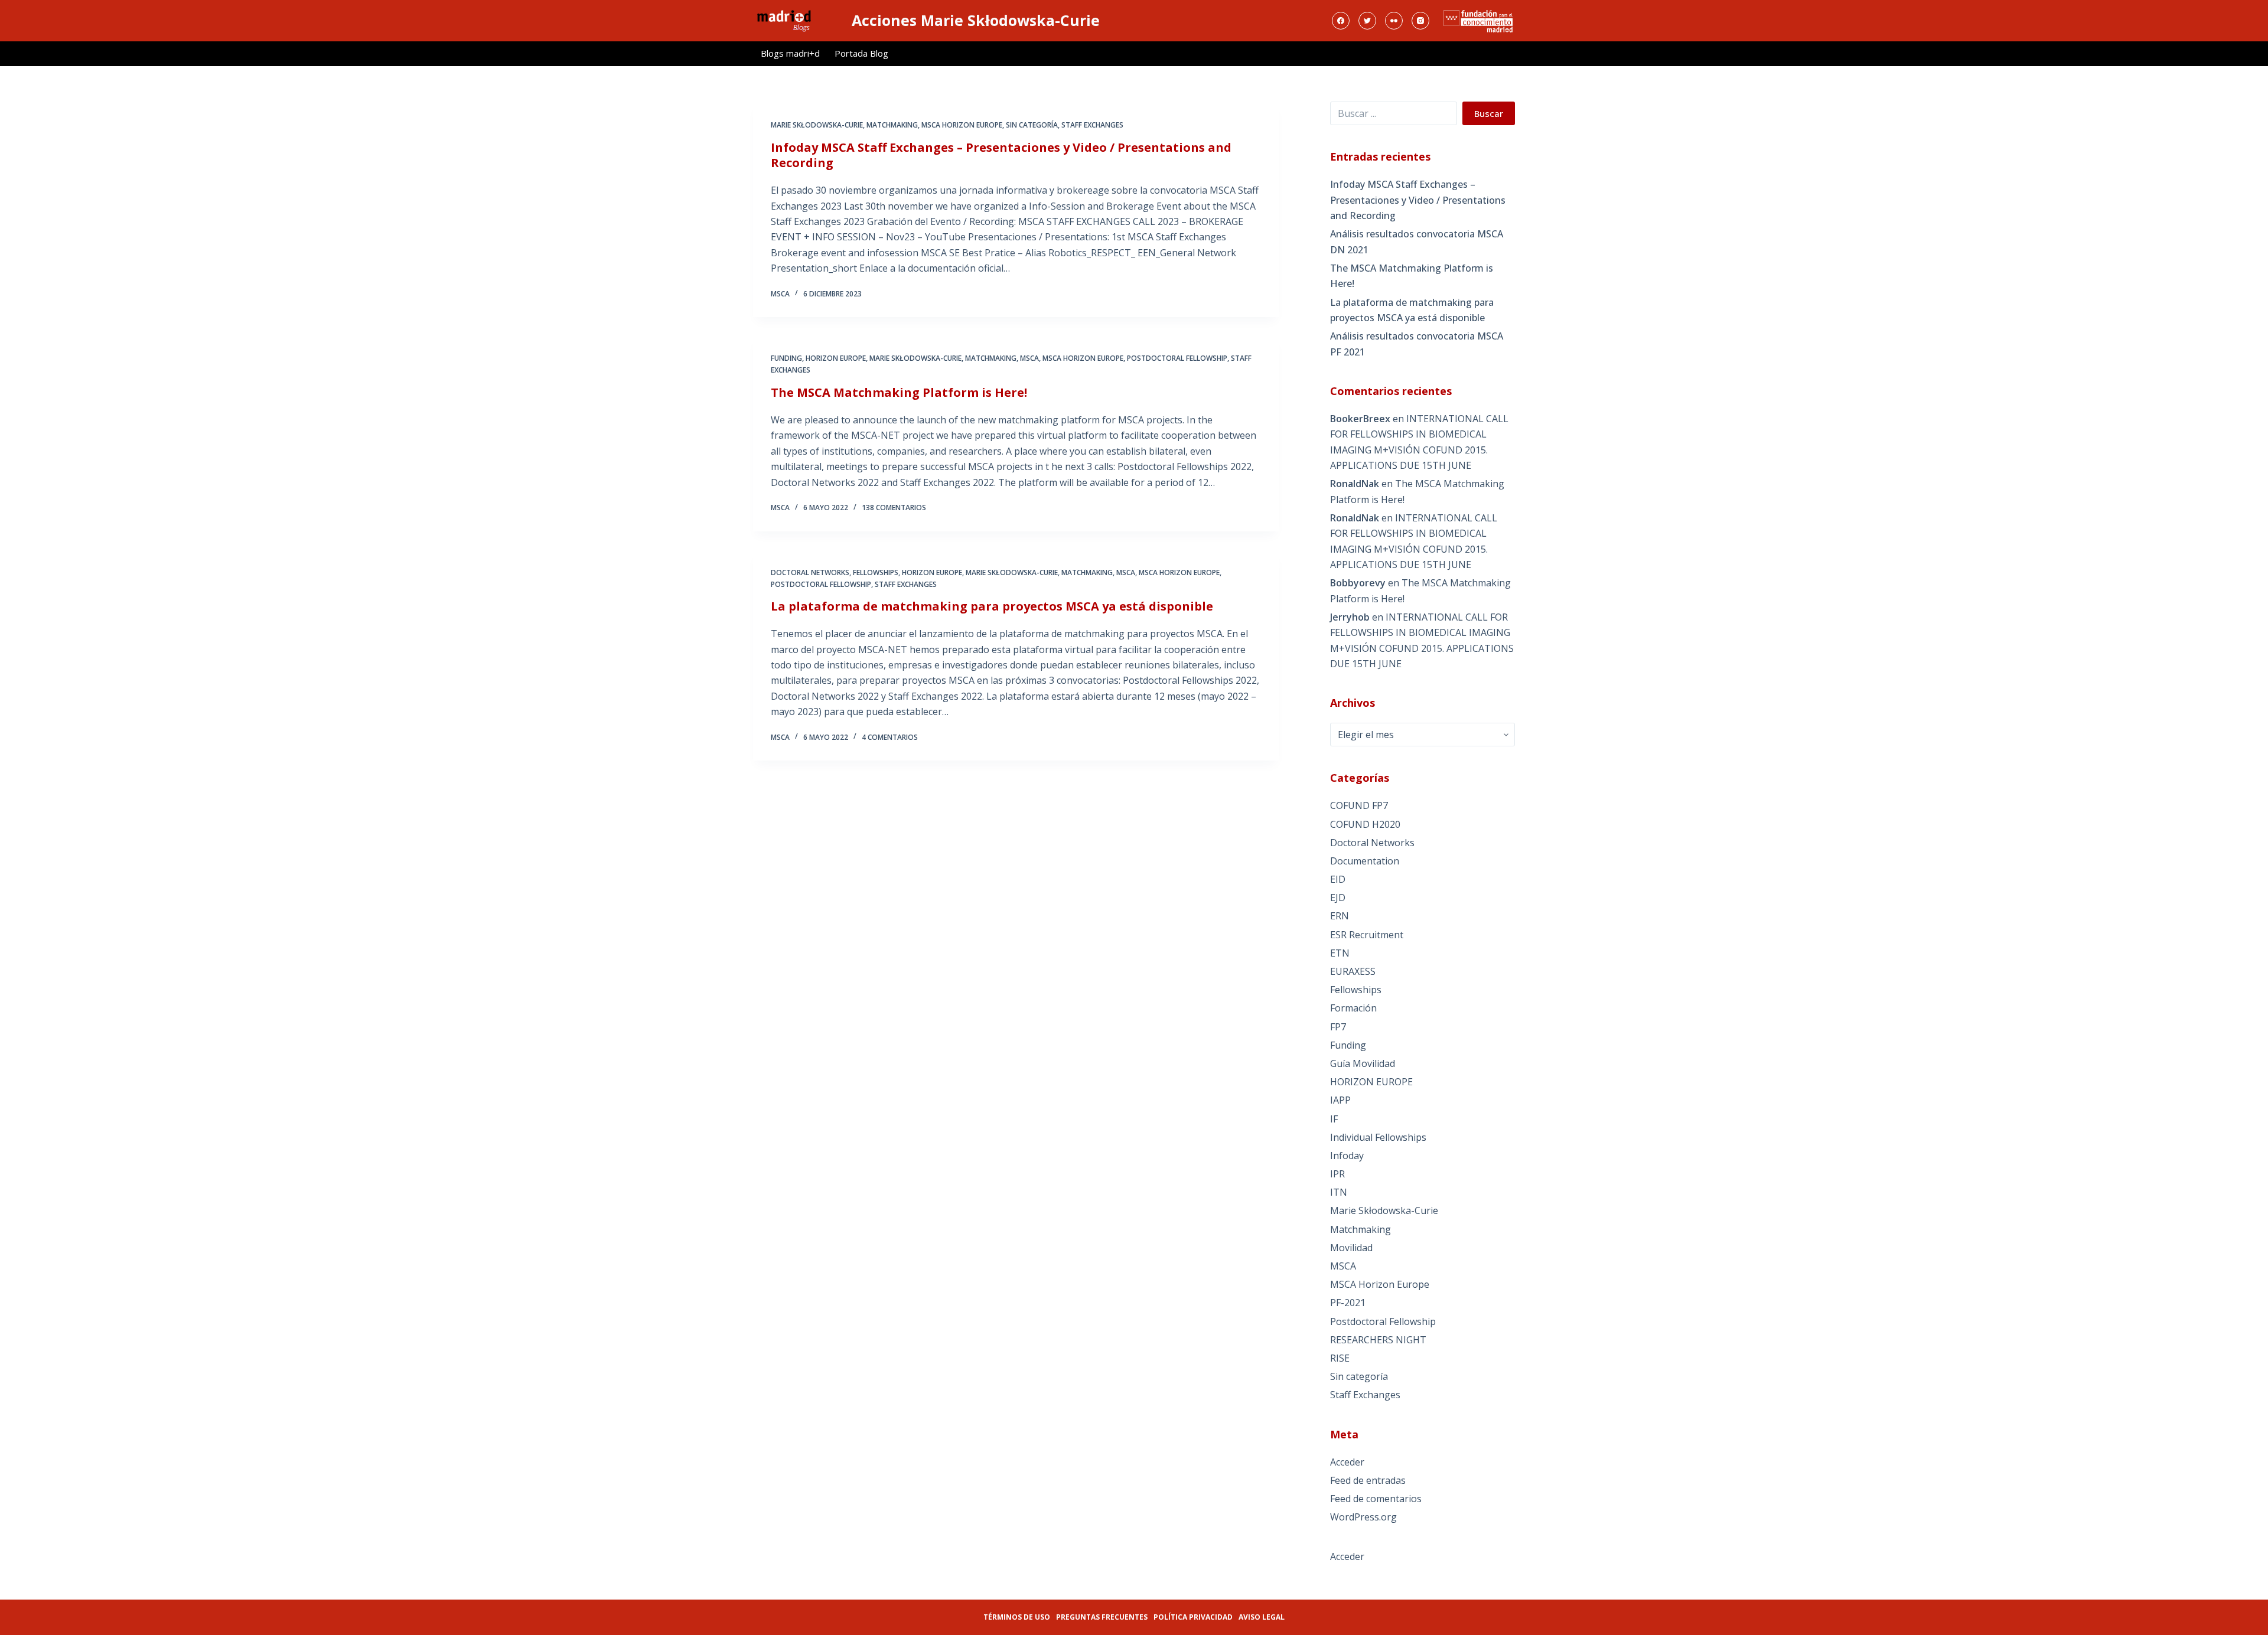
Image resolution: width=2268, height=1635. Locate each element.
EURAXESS (1353, 971)
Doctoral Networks (810, 572)
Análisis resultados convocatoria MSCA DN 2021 (1417, 242)
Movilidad (1351, 1248)
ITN (1339, 1192)
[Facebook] (1341, 21)
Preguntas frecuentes (1102, 1617)
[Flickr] (1394, 21)
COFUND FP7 (1359, 805)
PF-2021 (1348, 1303)
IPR (1337, 1174)
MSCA (1029, 358)
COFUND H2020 (1365, 824)
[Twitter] (1367, 21)
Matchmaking (892, 125)
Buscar (1489, 113)
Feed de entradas (1368, 1480)
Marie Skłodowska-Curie (817, 125)
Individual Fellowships (1378, 1137)
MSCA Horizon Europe (962, 125)
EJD (1338, 898)
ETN (1340, 953)
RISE (1340, 1358)
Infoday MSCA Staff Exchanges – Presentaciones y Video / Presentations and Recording (1001, 155)
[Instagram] (1420, 21)
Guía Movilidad (1363, 1063)
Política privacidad (1193, 1617)
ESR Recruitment (1367, 935)
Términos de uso (1017, 1617)
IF (1334, 1119)
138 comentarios (894, 508)
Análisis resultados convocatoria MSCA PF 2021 (1417, 344)
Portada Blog (861, 53)
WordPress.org (1363, 1517)
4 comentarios (890, 737)
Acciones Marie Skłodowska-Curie (976, 20)
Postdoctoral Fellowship (1177, 358)
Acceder (1347, 1462)
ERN (1340, 916)
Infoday (1347, 1156)
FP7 (1338, 1027)
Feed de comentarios (1376, 1499)
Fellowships (876, 572)
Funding (786, 358)
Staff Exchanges (1092, 125)
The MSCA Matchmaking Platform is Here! (899, 392)
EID (1338, 879)
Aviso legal (1262, 1617)
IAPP (1340, 1100)
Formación (1353, 1008)
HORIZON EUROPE (836, 358)
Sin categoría (1032, 125)
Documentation (1365, 861)
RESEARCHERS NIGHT (1378, 1340)
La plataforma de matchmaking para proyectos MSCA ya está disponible (992, 606)
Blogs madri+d (790, 53)
